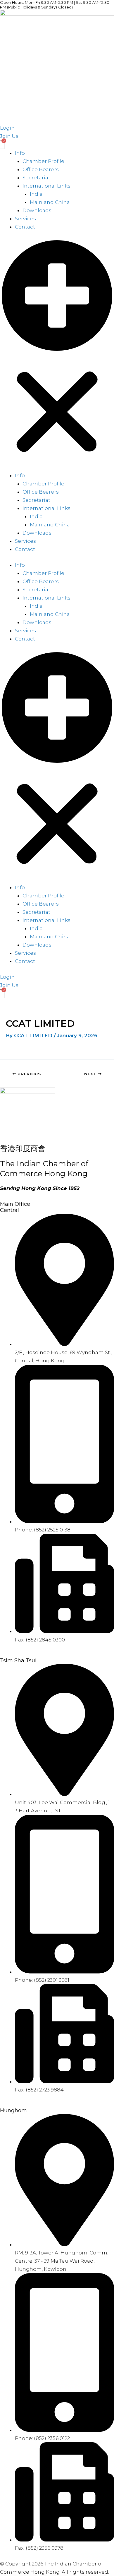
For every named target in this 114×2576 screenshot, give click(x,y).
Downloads (37, 210)
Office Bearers (41, 169)
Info (20, 153)
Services (25, 219)
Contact (25, 227)
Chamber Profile (43, 161)
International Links (46, 186)
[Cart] (2, 145)
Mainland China (50, 202)
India (36, 194)
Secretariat (36, 178)
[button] (57, 355)
